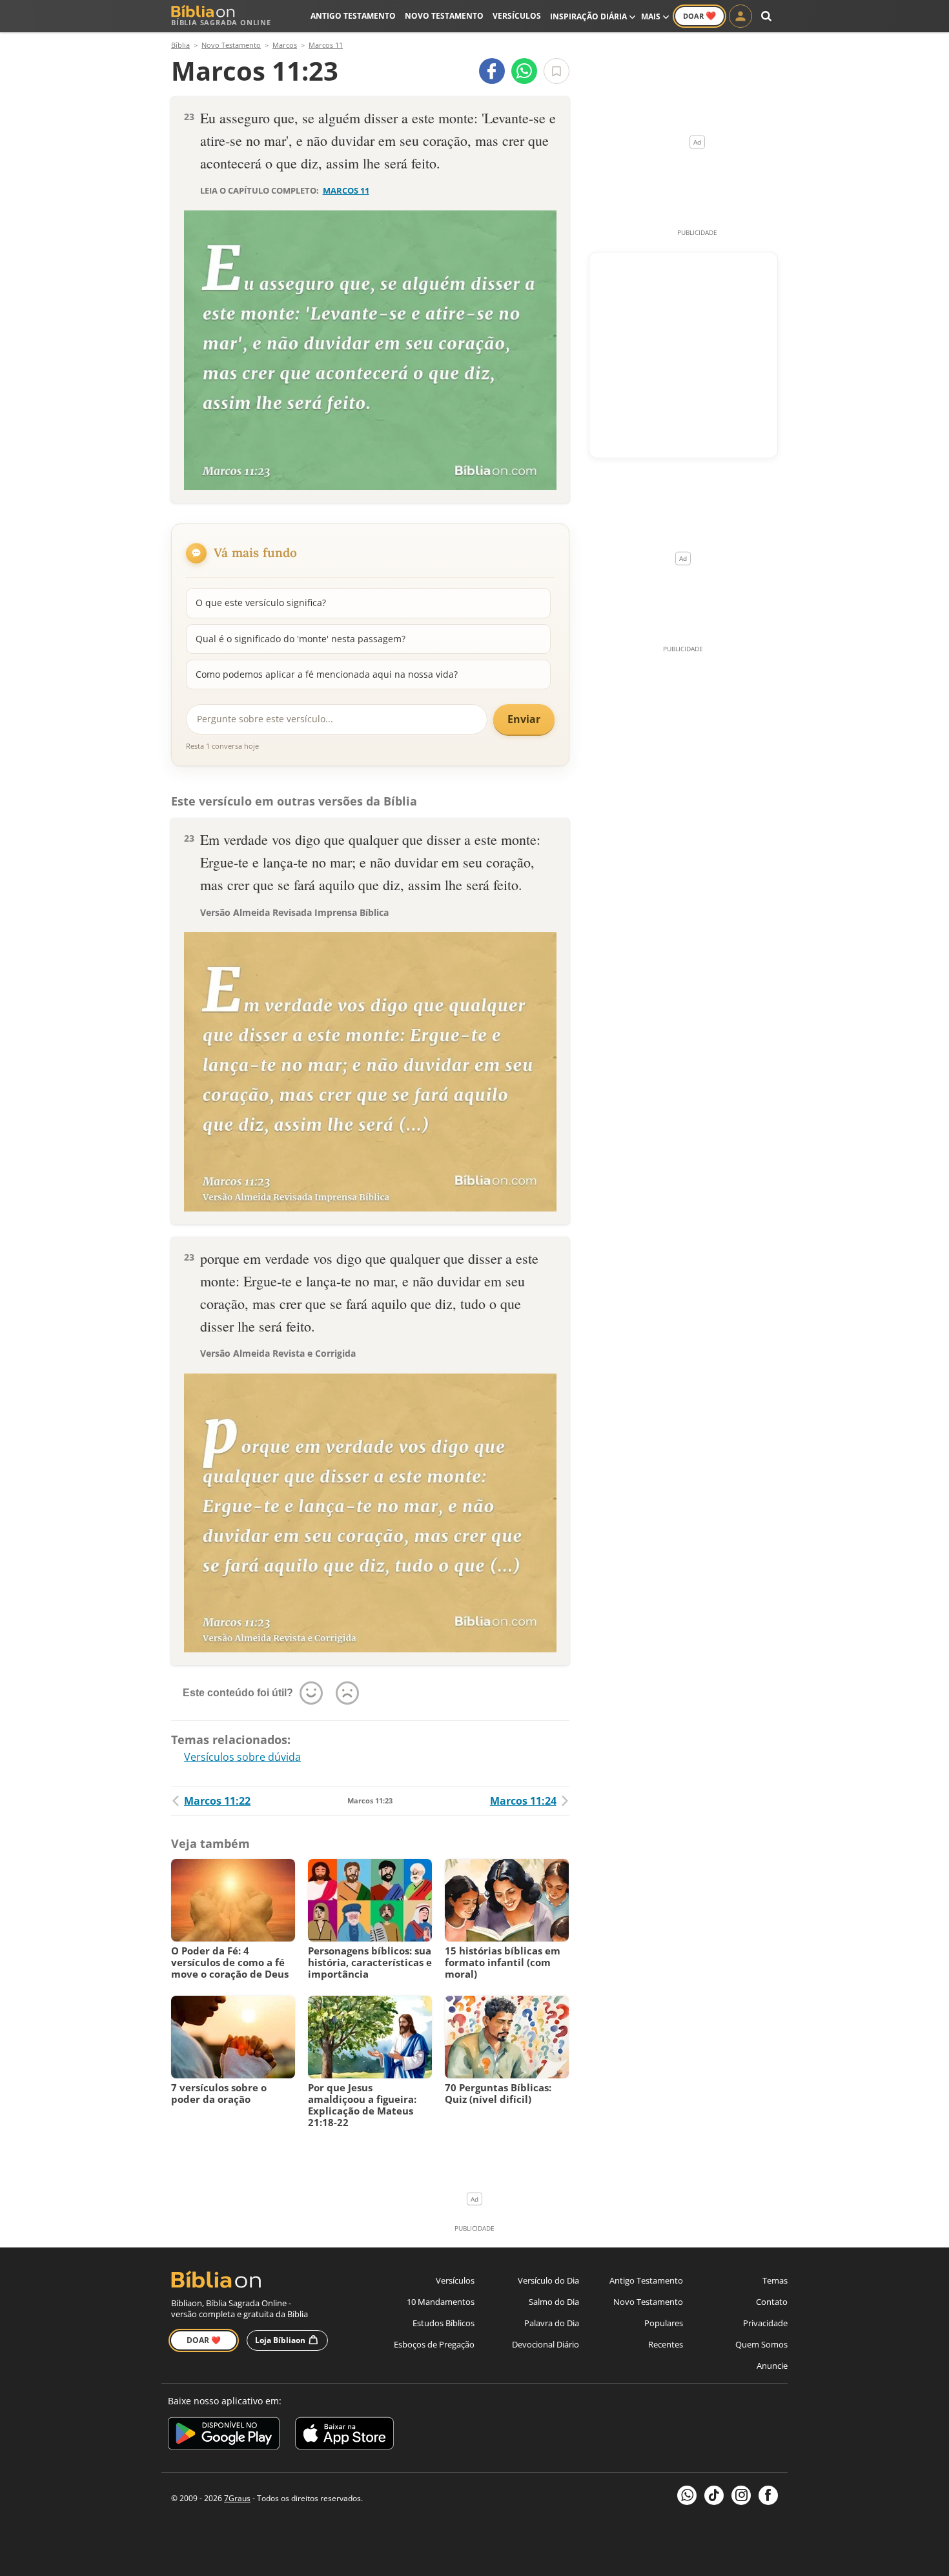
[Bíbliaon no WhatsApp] (687, 2495)
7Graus (237, 2498)
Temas (775, 2280)
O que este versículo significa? (261, 603)
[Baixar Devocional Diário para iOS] (344, 2436)
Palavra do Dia (552, 2323)
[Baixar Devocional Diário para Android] (224, 2436)
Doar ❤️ (204, 2340)
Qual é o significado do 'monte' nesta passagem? (301, 639)
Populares (664, 2323)
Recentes (666, 2344)
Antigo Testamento (353, 16)
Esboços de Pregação (434, 2344)
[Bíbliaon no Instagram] (741, 2495)
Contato (772, 2302)
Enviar (524, 719)
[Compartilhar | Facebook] (492, 71)
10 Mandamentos (441, 2302)
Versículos (517, 16)
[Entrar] (740, 16)
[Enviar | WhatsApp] (524, 71)
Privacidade (765, 2323)
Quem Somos (761, 2344)
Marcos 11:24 (523, 1801)
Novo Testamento (444, 16)
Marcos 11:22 (217, 1801)
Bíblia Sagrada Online (221, 22)
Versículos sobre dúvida (242, 1757)
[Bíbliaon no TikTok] (714, 2495)
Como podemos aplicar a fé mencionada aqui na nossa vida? (327, 674)
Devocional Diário (546, 2344)
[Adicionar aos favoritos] (556, 71)
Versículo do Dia (548, 2280)
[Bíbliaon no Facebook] (768, 2495)
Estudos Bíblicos (444, 2323)
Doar (699, 15)
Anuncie (772, 2366)
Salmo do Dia (554, 2302)
